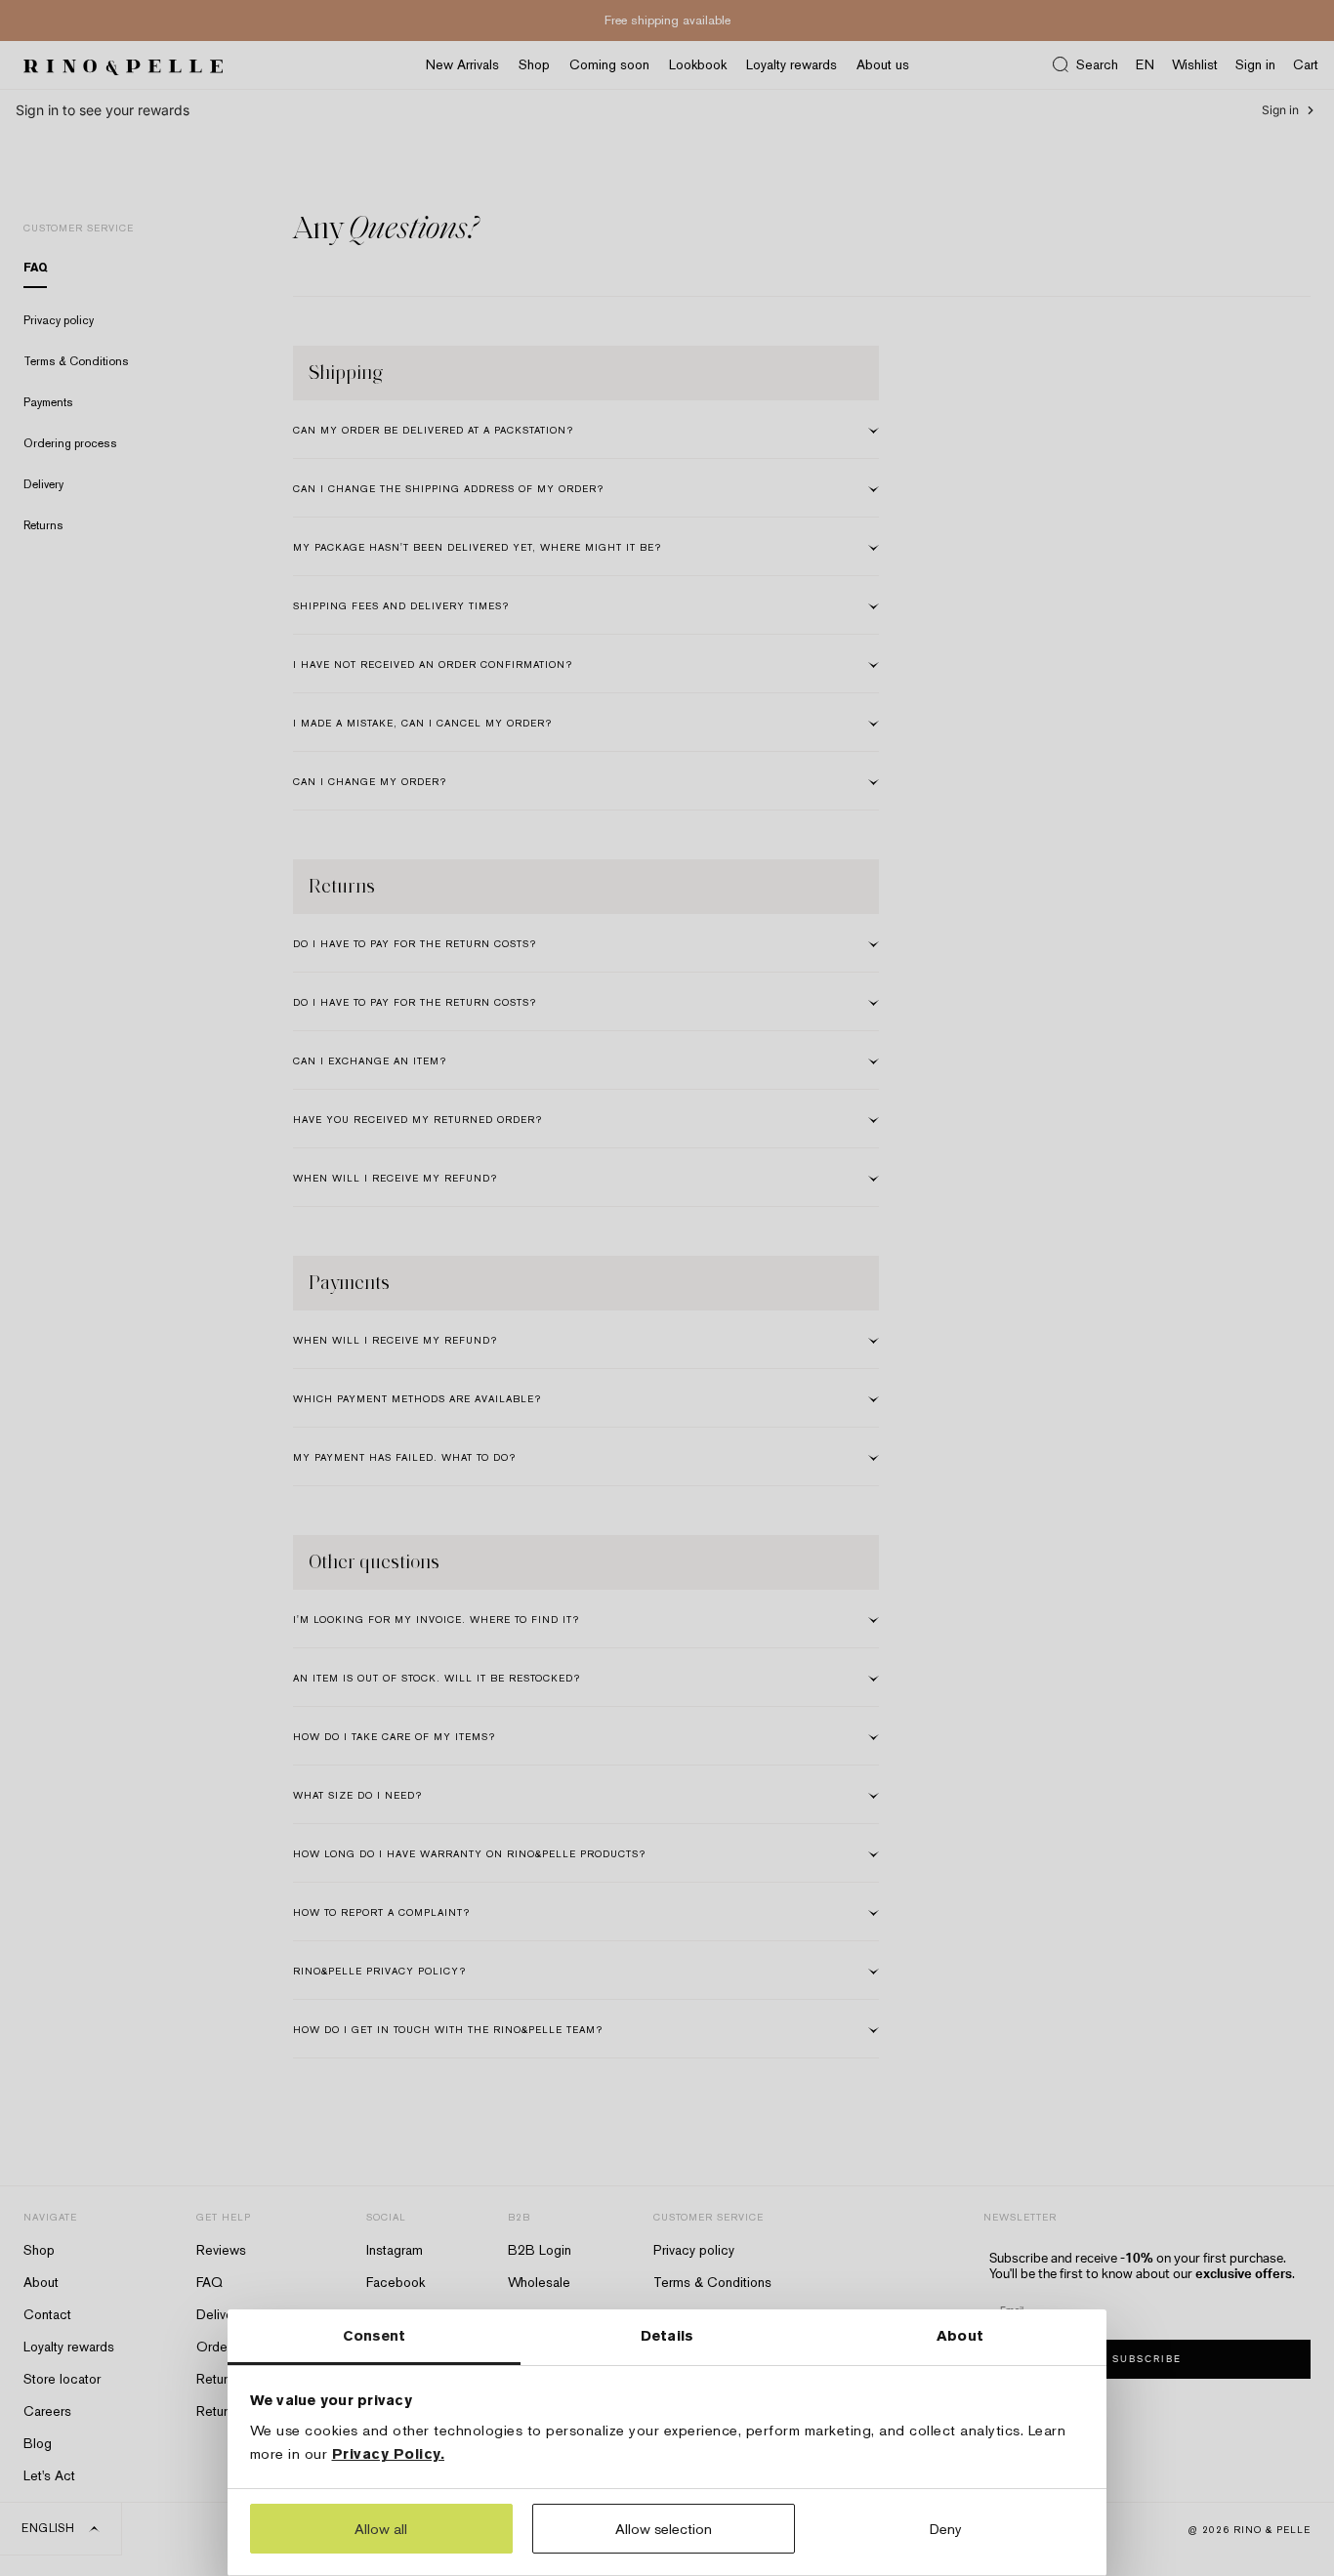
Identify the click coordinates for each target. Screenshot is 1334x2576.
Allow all (381, 2529)
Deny (946, 2529)
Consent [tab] (375, 2335)
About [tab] (960, 2335)
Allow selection (664, 2529)
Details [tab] (667, 2335)
